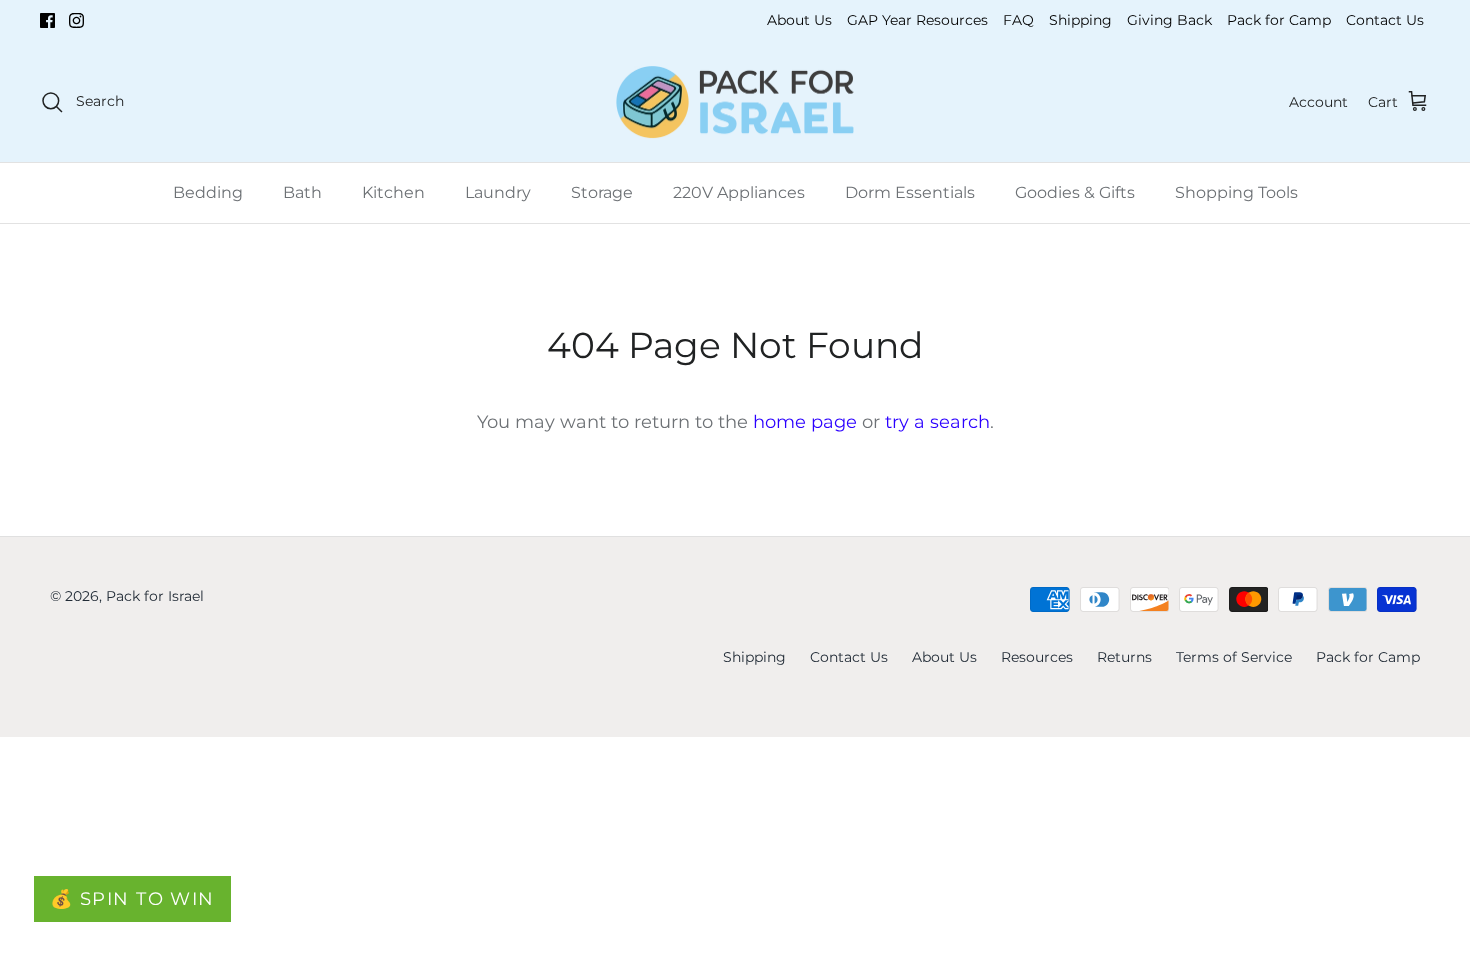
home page (805, 422)
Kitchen (393, 192)
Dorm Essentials (910, 192)
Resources (1037, 657)
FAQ (1018, 20)
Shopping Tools (1236, 192)
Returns (1124, 657)
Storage (602, 192)
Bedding (208, 192)
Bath (302, 192)
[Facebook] (47, 20)
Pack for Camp (1279, 20)
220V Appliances (739, 192)
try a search (937, 422)
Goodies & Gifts (1075, 192)
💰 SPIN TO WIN (132, 899)
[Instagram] (76, 20)
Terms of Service (1234, 657)
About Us (799, 20)
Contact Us (1385, 20)
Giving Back (1169, 20)
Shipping (1080, 20)
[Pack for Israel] (735, 102)
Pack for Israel (155, 596)
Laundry (498, 192)
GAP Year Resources (917, 20)
